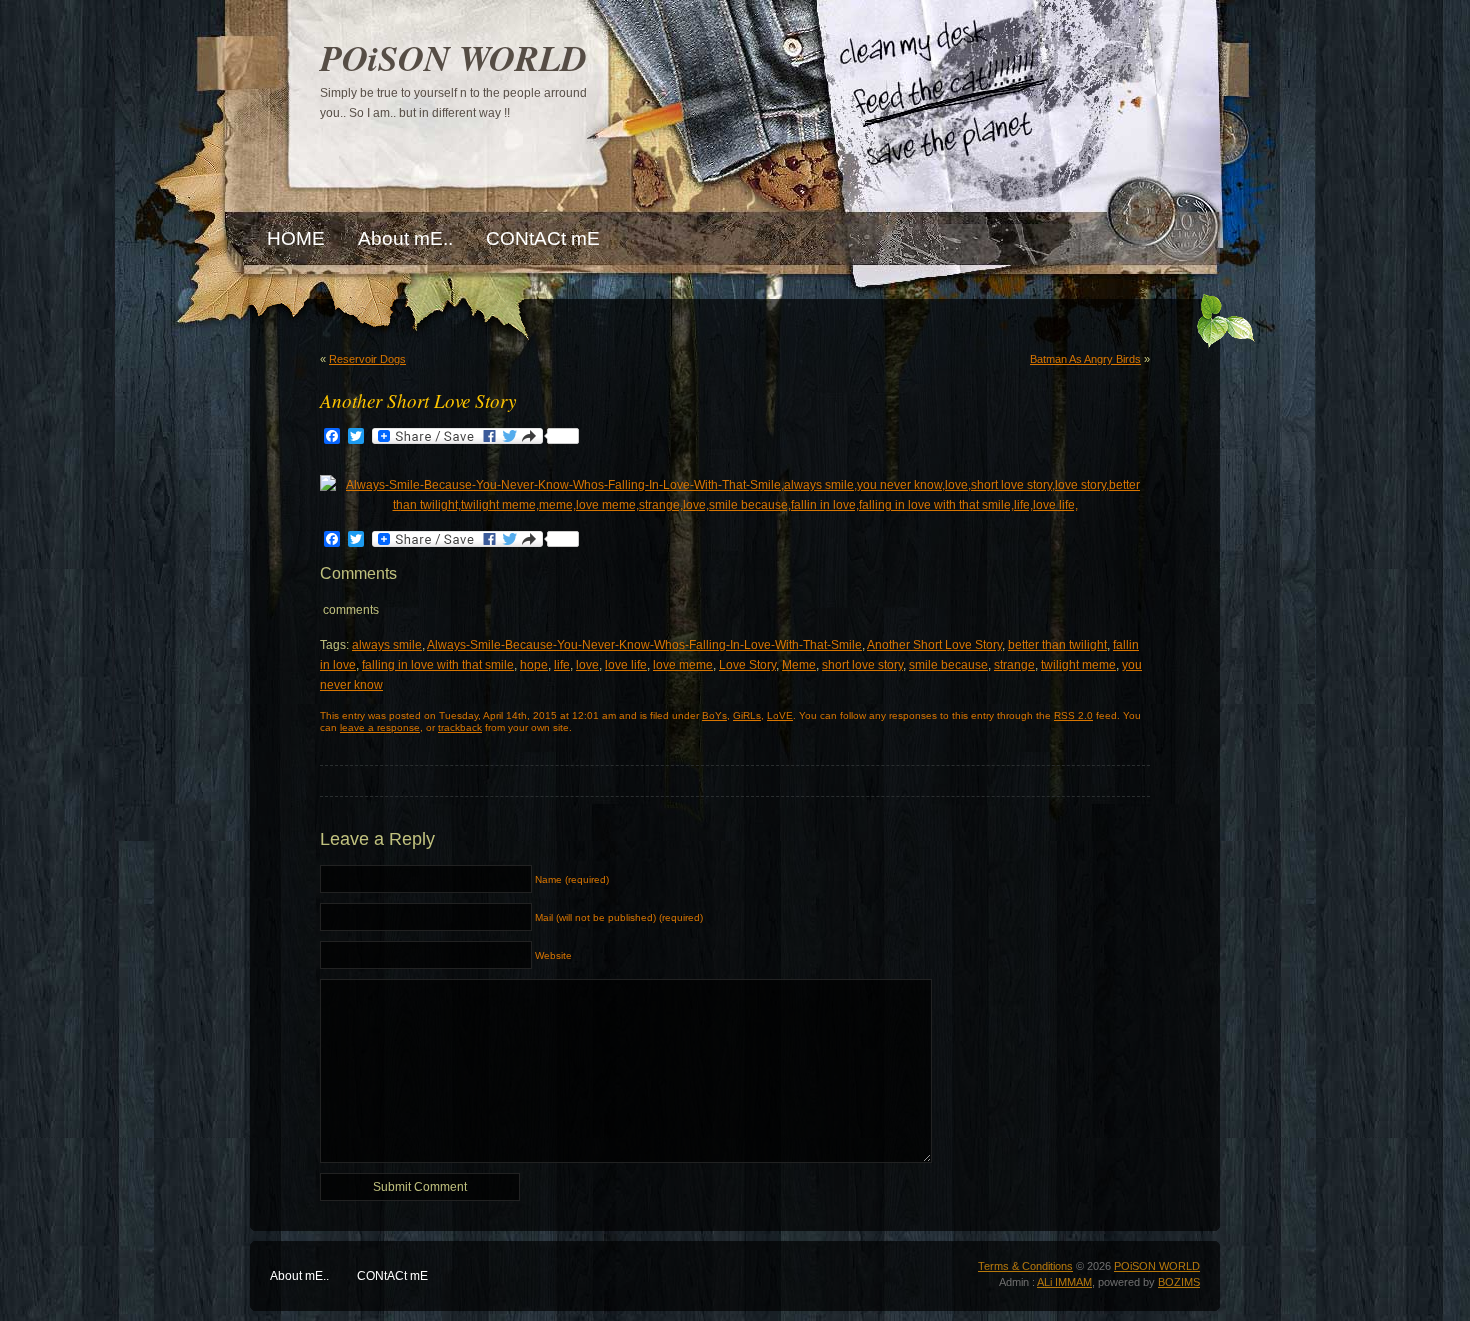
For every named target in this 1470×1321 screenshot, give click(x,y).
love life (626, 665)
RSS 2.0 (1073, 715)
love (587, 665)
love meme (683, 665)
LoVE (780, 715)
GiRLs (747, 715)
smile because (948, 665)
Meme (799, 665)
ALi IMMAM (1064, 1282)
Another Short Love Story (934, 645)
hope (534, 665)
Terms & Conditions (1025, 1266)
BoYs (714, 715)
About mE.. (299, 1276)
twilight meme (1078, 665)
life (562, 665)
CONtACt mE (392, 1276)
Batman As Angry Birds (1085, 359)
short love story (862, 665)
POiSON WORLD (453, 57)
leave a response (380, 727)
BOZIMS (1179, 1282)
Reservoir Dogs (367, 359)
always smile (387, 645)
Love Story (747, 665)
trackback (460, 727)
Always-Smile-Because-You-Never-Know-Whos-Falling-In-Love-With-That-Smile (644, 645)
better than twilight (1057, 645)
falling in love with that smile (438, 665)
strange (1014, 665)
